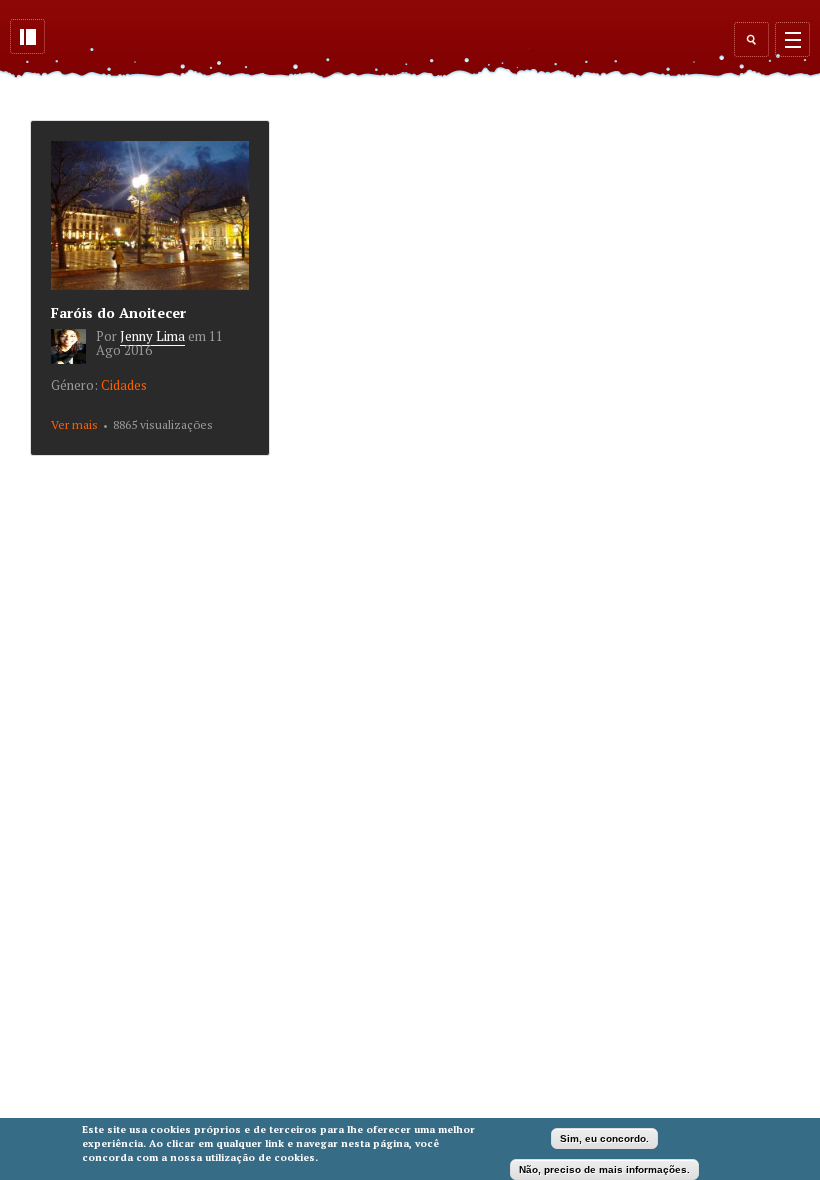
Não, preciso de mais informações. (604, 1169)
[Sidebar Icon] (27, 36)
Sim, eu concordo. (604, 1138)
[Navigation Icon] (792, 39)
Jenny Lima (152, 336)
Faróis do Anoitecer (118, 312)
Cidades (124, 385)
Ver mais (74, 424)
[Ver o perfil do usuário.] (73, 359)
